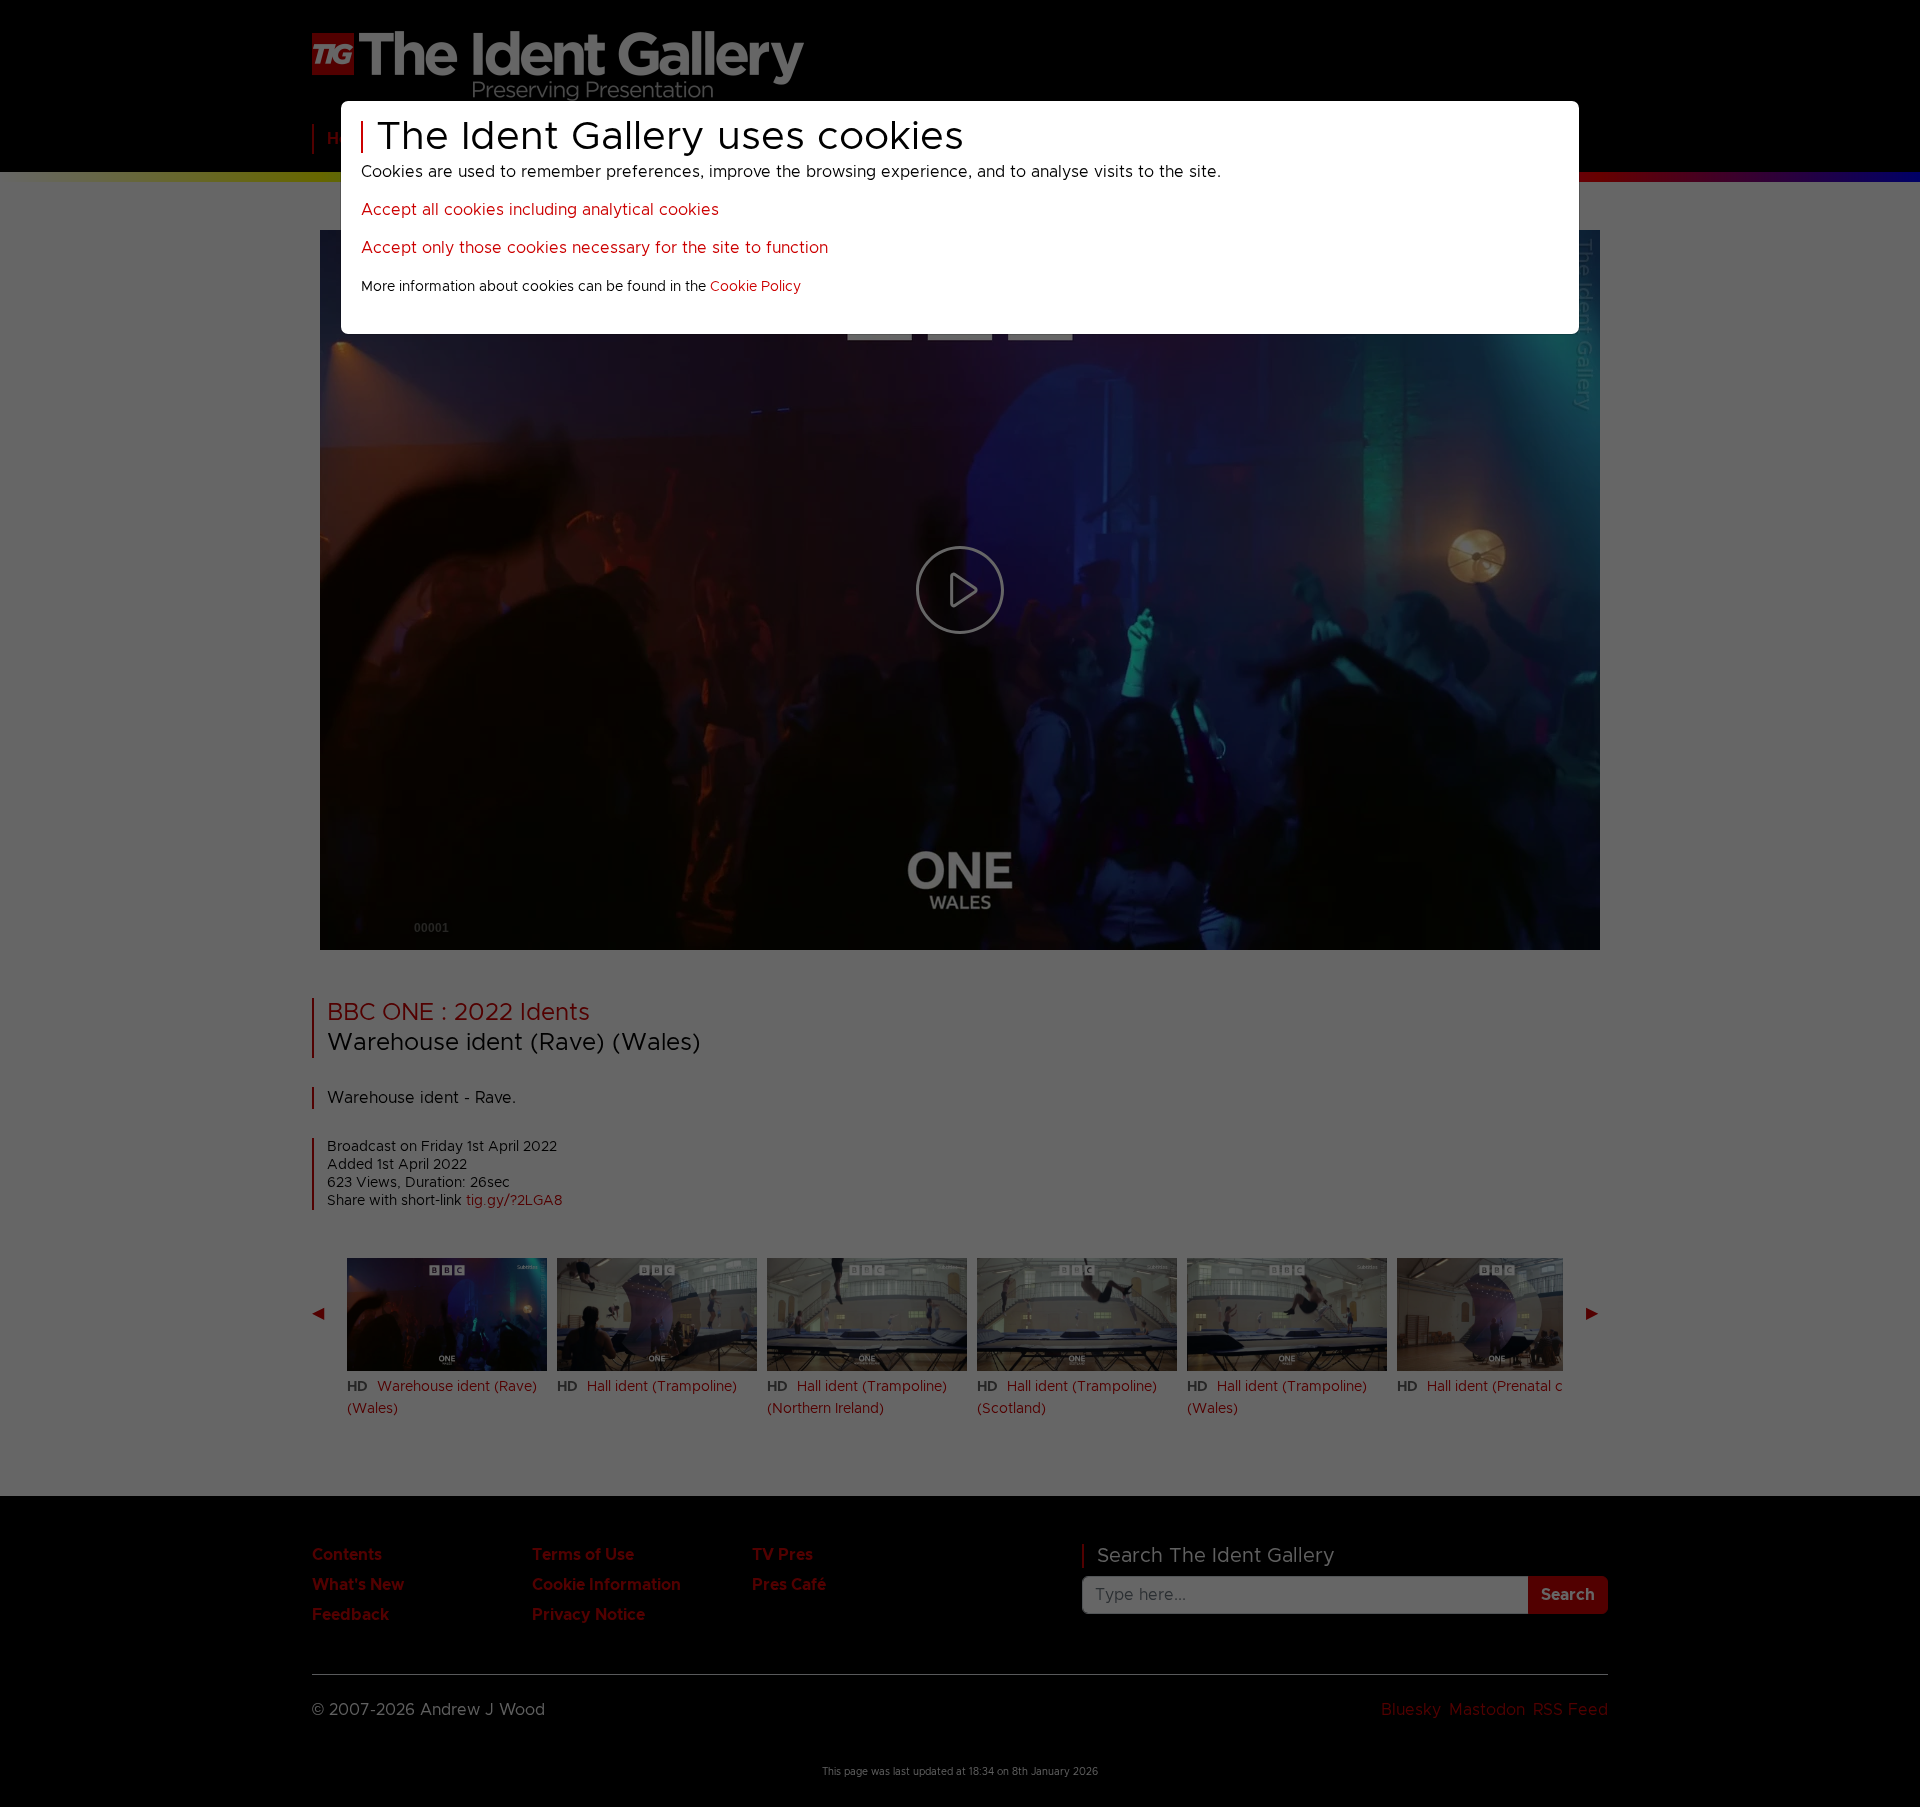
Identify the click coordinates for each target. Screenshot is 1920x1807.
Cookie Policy (755, 287)
